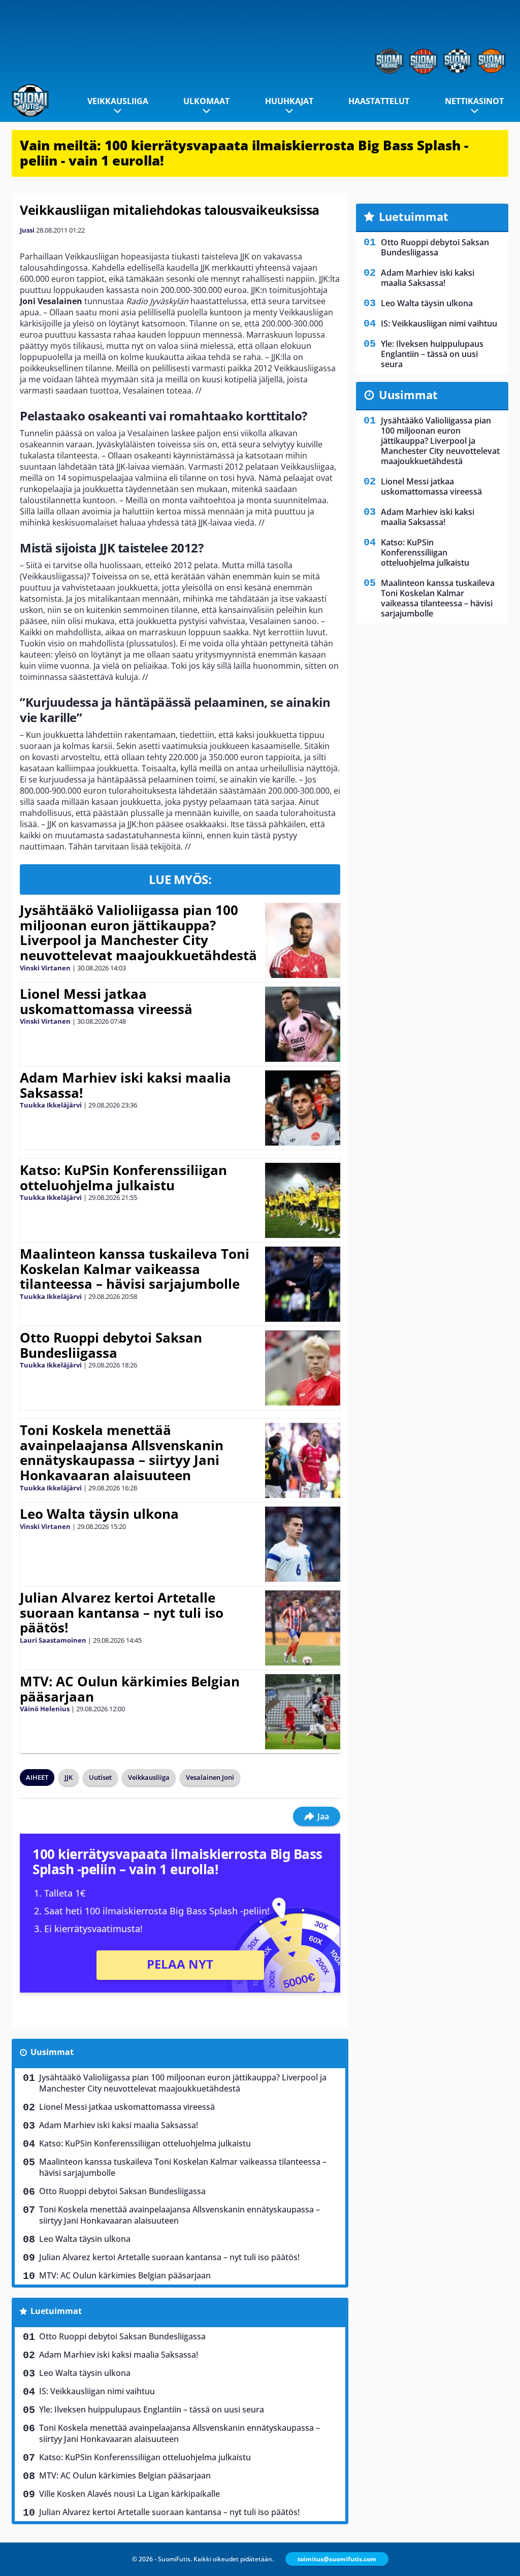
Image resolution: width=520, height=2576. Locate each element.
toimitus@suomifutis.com (337, 2559)
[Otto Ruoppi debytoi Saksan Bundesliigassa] (303, 1368)
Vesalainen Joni (210, 1777)
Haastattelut (379, 101)
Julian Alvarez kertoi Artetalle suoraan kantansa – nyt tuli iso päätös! (122, 1613)
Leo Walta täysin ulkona (99, 1514)
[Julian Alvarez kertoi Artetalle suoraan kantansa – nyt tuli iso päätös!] (302, 1628)
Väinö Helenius (45, 1709)
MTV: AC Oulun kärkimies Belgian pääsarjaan (130, 1689)
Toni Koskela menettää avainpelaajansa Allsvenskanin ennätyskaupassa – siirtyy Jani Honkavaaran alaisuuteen (122, 1453)
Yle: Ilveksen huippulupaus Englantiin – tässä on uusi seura (152, 2409)
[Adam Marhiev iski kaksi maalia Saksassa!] (302, 1108)
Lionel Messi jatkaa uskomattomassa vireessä (106, 1001)
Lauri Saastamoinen (53, 1640)
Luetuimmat (56, 2311)
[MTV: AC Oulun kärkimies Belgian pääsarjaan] (302, 1712)
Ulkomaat (206, 101)
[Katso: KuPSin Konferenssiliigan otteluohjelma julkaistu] (302, 1200)
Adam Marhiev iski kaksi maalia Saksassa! (125, 1085)
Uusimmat (52, 2052)
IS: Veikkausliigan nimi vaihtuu (97, 2391)
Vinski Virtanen (45, 968)
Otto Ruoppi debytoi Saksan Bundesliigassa (111, 1345)
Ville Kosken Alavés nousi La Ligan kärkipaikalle (129, 2494)
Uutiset (100, 1777)
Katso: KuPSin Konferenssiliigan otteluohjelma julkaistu (123, 1178)
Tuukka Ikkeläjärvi (51, 1105)
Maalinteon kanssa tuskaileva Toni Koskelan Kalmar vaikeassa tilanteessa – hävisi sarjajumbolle (135, 1269)
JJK (69, 1777)
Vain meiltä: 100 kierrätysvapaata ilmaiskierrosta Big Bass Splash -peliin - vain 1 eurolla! (244, 153)
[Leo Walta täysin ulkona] (302, 1544)
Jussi (27, 230)
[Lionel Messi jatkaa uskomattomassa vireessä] (302, 1024)
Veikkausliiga (118, 101)
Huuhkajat (289, 101)
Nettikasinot (474, 101)
